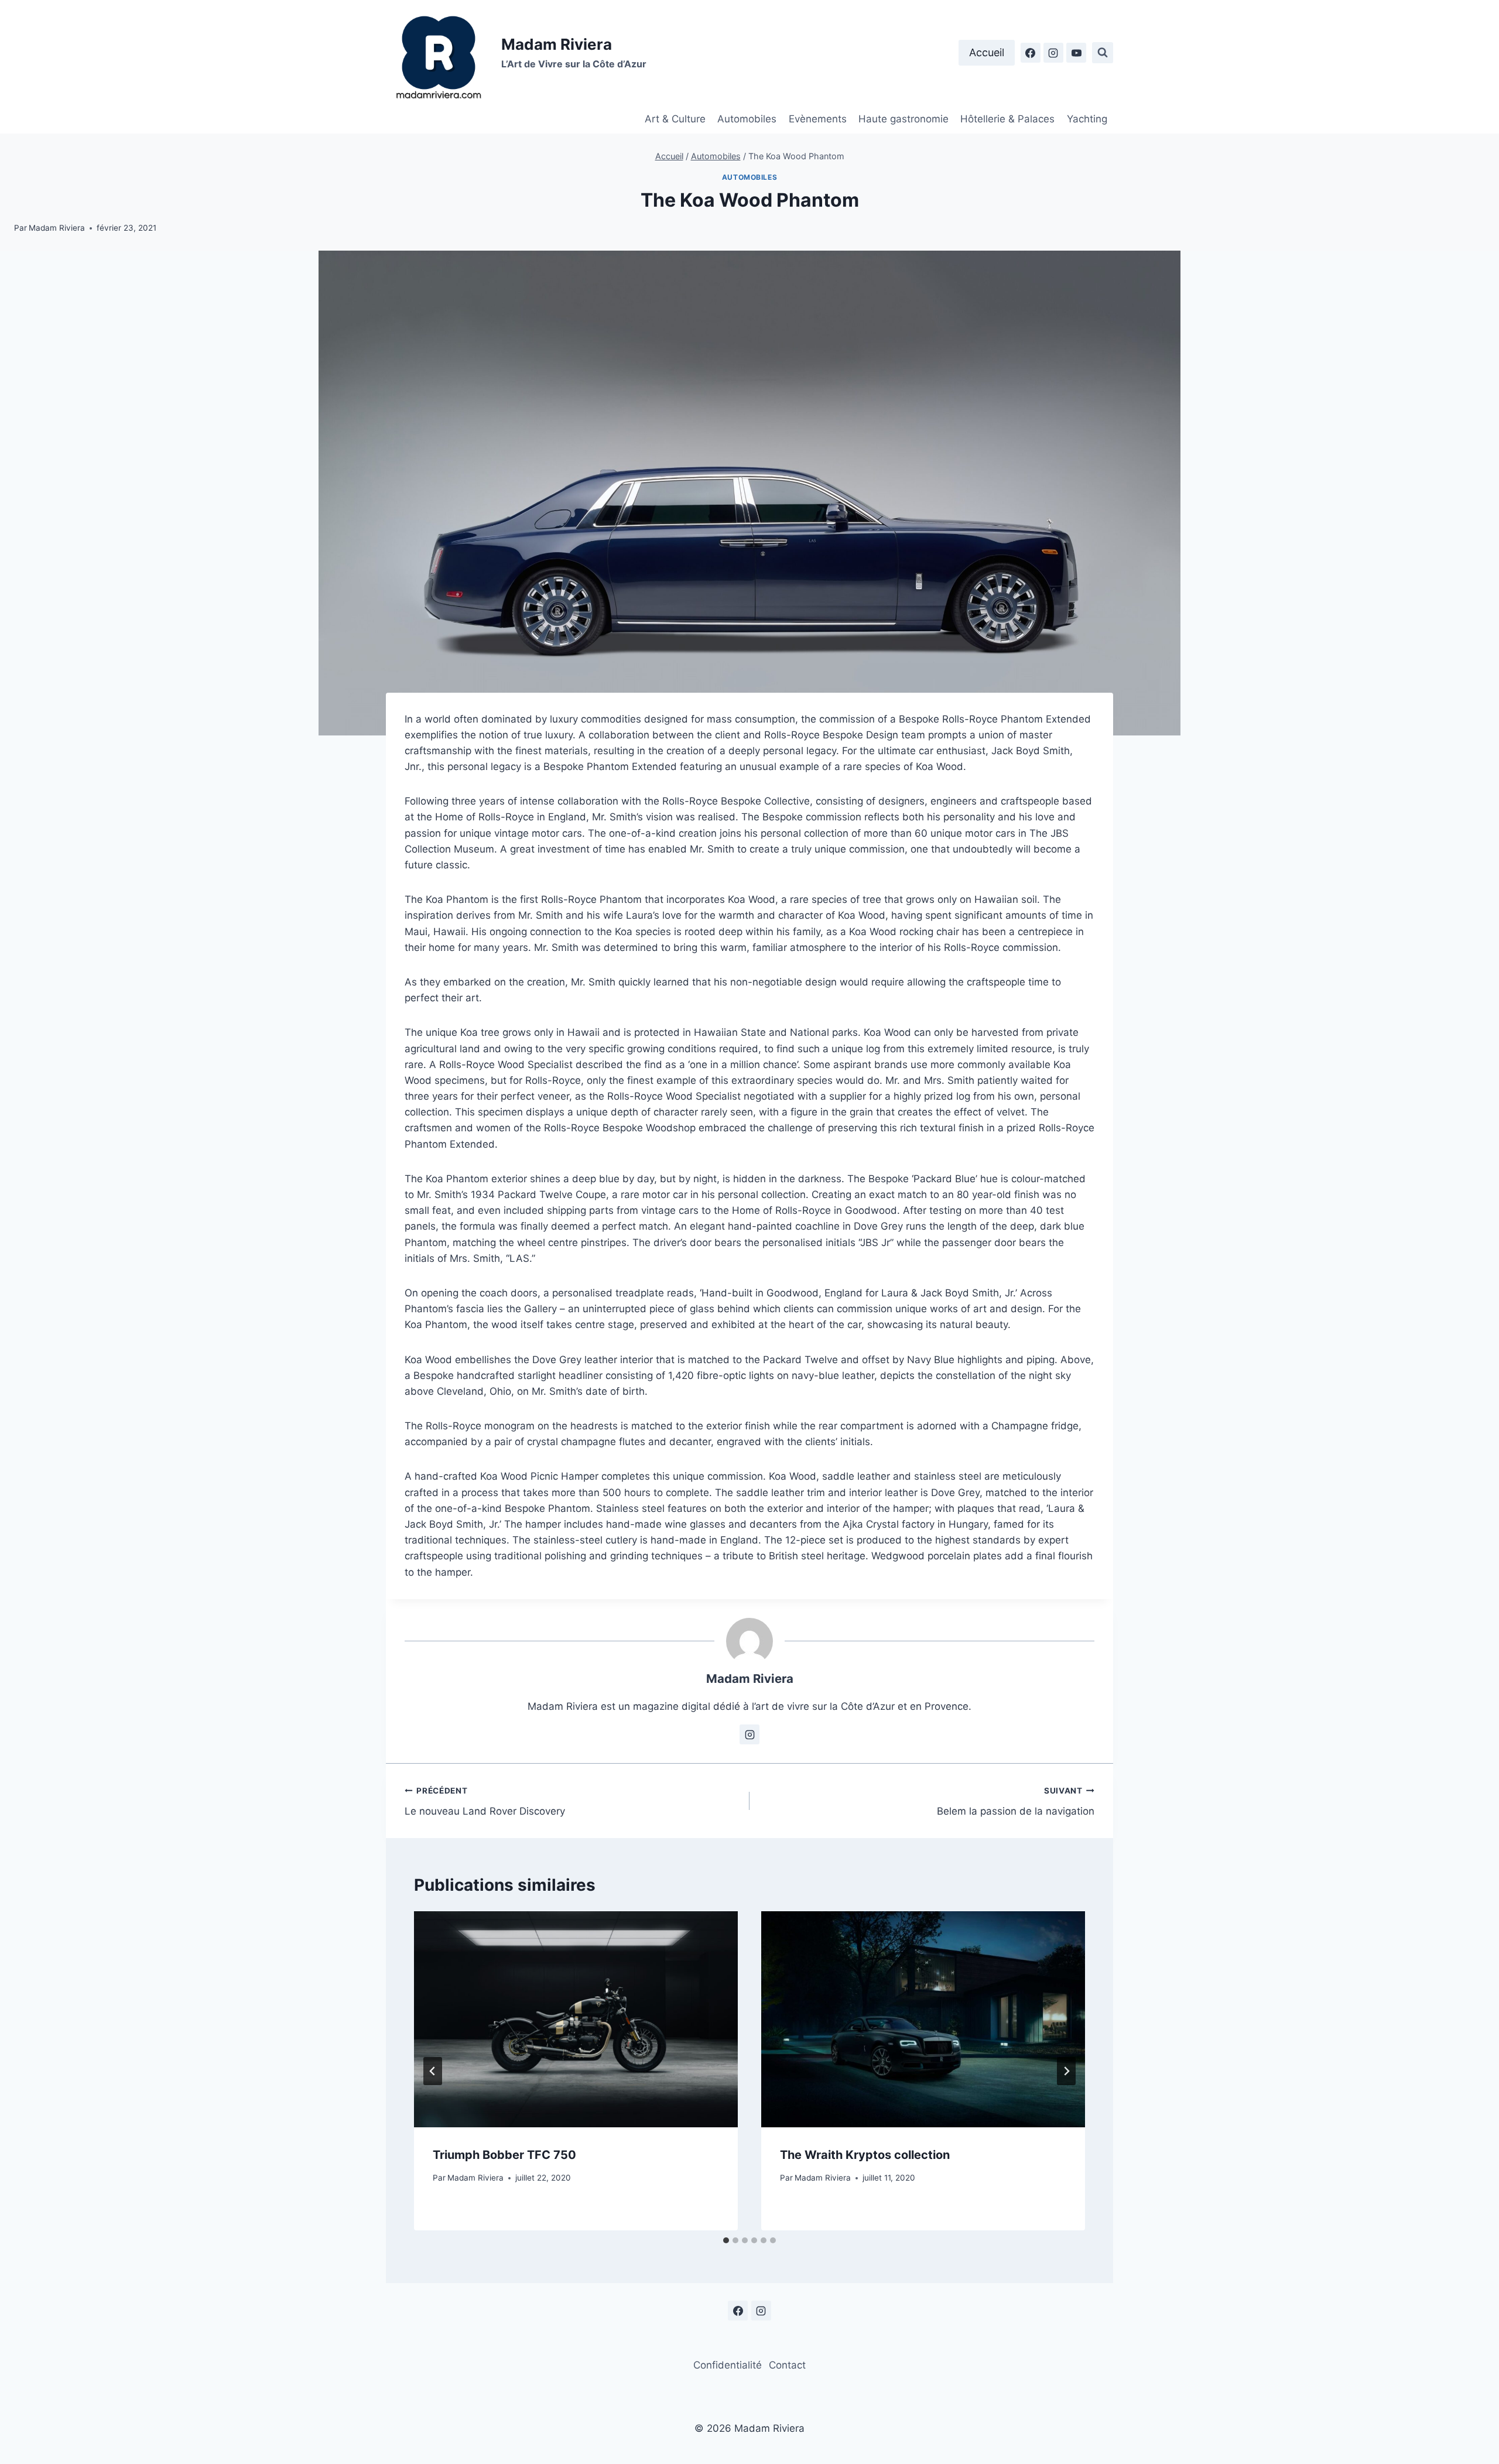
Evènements (818, 119)
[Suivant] (1066, 2071)
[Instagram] (1053, 53)
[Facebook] (1031, 53)
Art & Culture (675, 119)
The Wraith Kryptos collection (865, 2155)
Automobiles (747, 119)
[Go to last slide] (433, 2071)
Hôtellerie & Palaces (1007, 119)
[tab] (726, 2240)
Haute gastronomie (903, 119)
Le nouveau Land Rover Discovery (485, 1801)
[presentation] (576, 2019)
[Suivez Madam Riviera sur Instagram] (749, 1734)
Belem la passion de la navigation (1016, 1801)
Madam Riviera (57, 228)
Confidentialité (728, 2365)
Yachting (1087, 119)
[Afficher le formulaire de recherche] (1103, 53)
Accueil (987, 52)
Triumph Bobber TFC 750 (504, 2155)
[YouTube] (1076, 53)
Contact (787, 2365)
